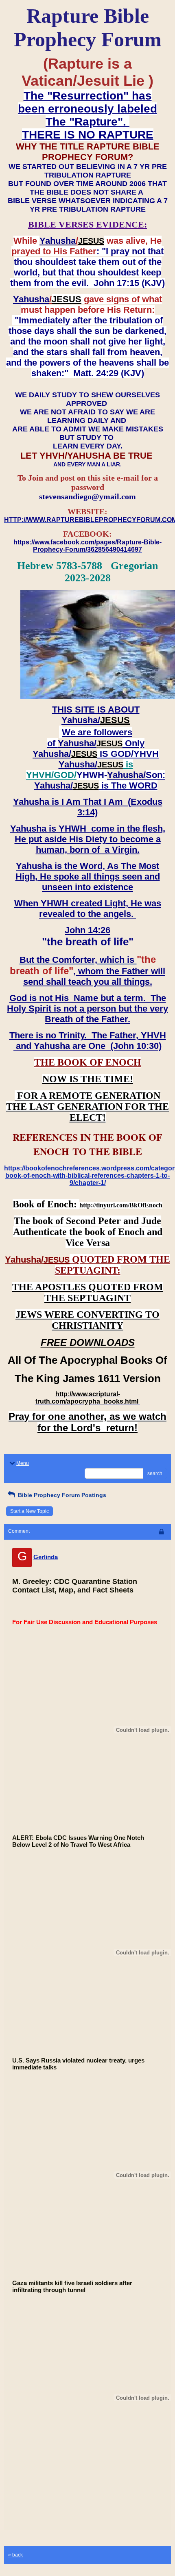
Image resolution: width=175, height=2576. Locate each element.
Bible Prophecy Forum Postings (61, 1495)
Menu (23, 1463)
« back (15, 2555)
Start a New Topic (30, 1511)
